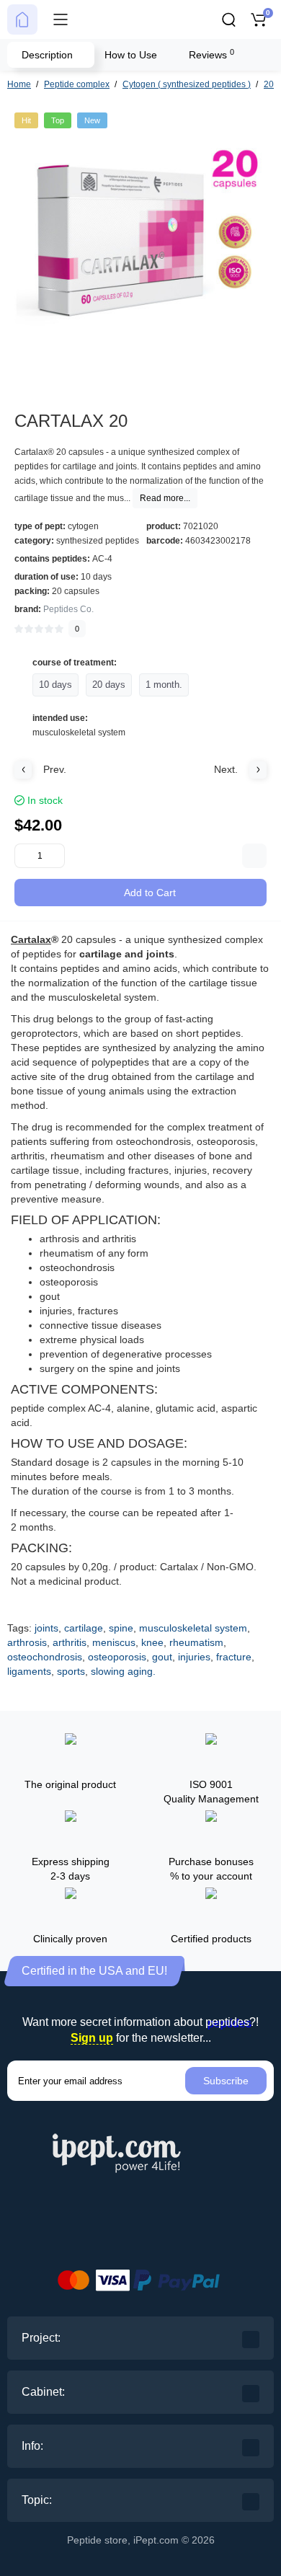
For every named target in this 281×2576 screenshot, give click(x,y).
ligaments (29, 1671)
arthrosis (27, 1642)
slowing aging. (123, 1671)
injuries (194, 1657)
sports (71, 1671)
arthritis (70, 1642)
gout (162, 1657)
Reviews (211, 54)
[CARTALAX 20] (140, 239)
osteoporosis (117, 1657)
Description (47, 55)
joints (46, 1628)
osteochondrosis (45, 1657)
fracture (234, 1657)
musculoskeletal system (193, 1628)
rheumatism (196, 1642)
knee (152, 1642)
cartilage (84, 1628)
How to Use (131, 55)
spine (121, 1628)
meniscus (114, 1642)
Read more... (165, 498)
